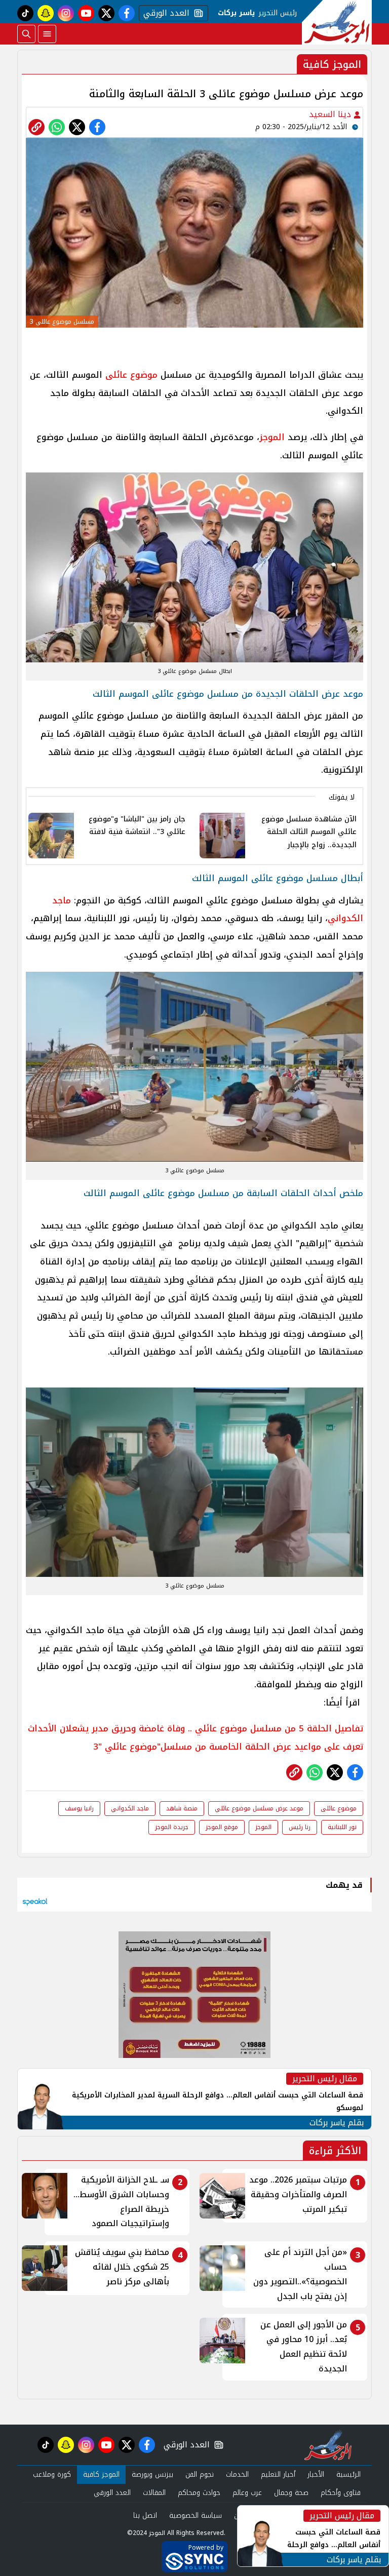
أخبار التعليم (278, 2474)
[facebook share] (97, 127)
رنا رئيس (300, 1827)
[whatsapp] (36, 127)
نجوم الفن (200, 2474)
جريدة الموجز (172, 1827)
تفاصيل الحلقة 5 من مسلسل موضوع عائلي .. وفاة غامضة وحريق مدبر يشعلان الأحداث (196, 1728)
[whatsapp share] (57, 127)
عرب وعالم (247, 2493)
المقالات (154, 2493)
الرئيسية (348, 2474)
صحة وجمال (291, 2493)
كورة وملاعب (52, 2474)
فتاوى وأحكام (341, 2493)
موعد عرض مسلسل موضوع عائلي (259, 1808)
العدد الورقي (164, 13)
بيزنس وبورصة (152, 2474)
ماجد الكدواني (130, 1808)
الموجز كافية (101, 2474)
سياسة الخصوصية (196, 2515)
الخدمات (237, 2474)
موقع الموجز (222, 1827)
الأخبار (316, 2474)
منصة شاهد (182, 1808)
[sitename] (328, 2445)
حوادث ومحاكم (199, 2493)
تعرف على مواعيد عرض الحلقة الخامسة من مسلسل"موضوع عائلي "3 (228, 1747)
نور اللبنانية (342, 1827)
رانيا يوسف (79, 1808)
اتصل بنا (145, 2515)
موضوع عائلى (131, 375)
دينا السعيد (331, 114)
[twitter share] (77, 127)
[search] (26, 34)
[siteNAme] (337, 22)
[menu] (47, 34)
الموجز (272, 437)
